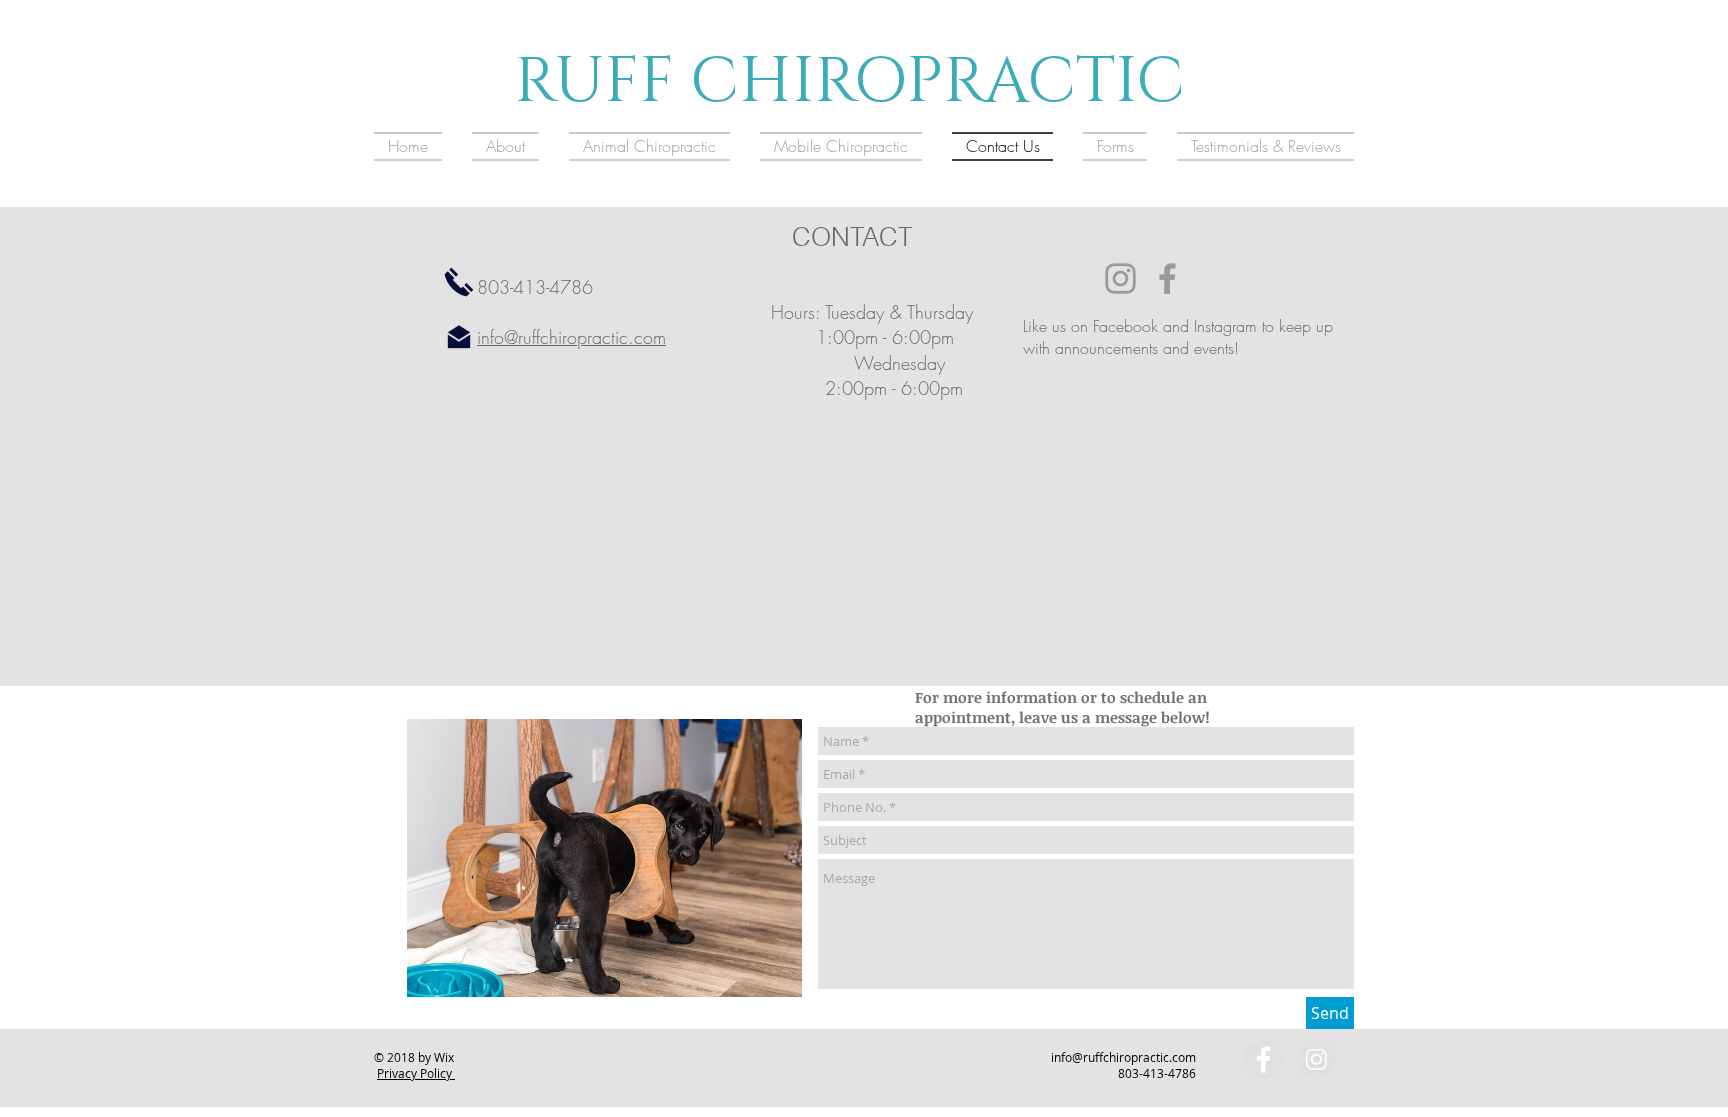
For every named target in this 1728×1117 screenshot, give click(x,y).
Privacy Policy (416, 1073)
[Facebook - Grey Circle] (1263, 1059)
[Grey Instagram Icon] (1120, 278)
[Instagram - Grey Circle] (1316, 1059)
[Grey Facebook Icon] (1167, 278)
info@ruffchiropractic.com (571, 337)
